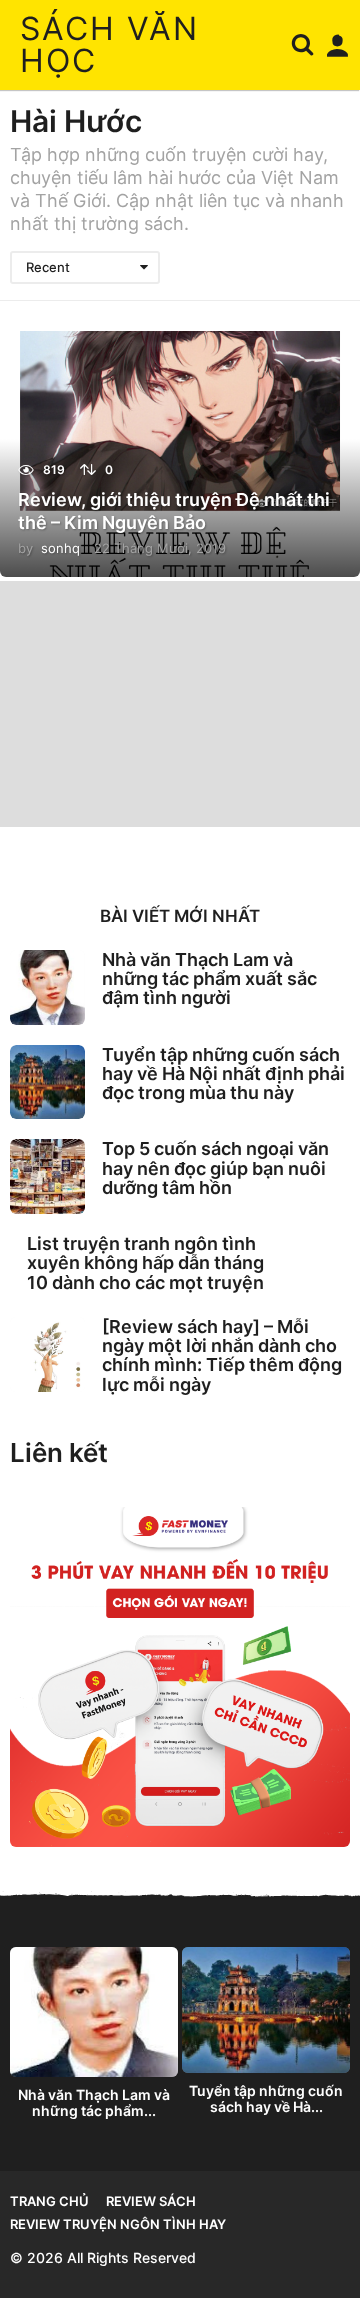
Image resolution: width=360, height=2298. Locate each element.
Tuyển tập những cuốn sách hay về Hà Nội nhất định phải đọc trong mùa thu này (223, 1074)
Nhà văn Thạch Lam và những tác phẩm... (94, 2102)
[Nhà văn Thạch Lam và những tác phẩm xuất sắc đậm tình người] (47, 987)
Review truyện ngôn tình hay (118, 2224)
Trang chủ (49, 2201)
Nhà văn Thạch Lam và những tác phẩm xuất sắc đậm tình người (209, 979)
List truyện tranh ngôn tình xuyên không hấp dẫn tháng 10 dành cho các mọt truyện (145, 1263)
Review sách (151, 2201)
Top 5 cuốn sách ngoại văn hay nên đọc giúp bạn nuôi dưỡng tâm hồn (215, 1168)
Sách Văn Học (109, 44)
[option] (94, 2038)
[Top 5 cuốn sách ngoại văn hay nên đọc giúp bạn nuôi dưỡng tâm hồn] (47, 1176)
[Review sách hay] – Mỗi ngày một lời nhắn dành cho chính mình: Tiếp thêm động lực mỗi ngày (222, 1355)
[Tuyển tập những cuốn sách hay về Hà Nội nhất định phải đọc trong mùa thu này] (47, 1082)
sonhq (60, 548)
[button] (302, 45)
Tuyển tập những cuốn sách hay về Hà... (266, 2098)
